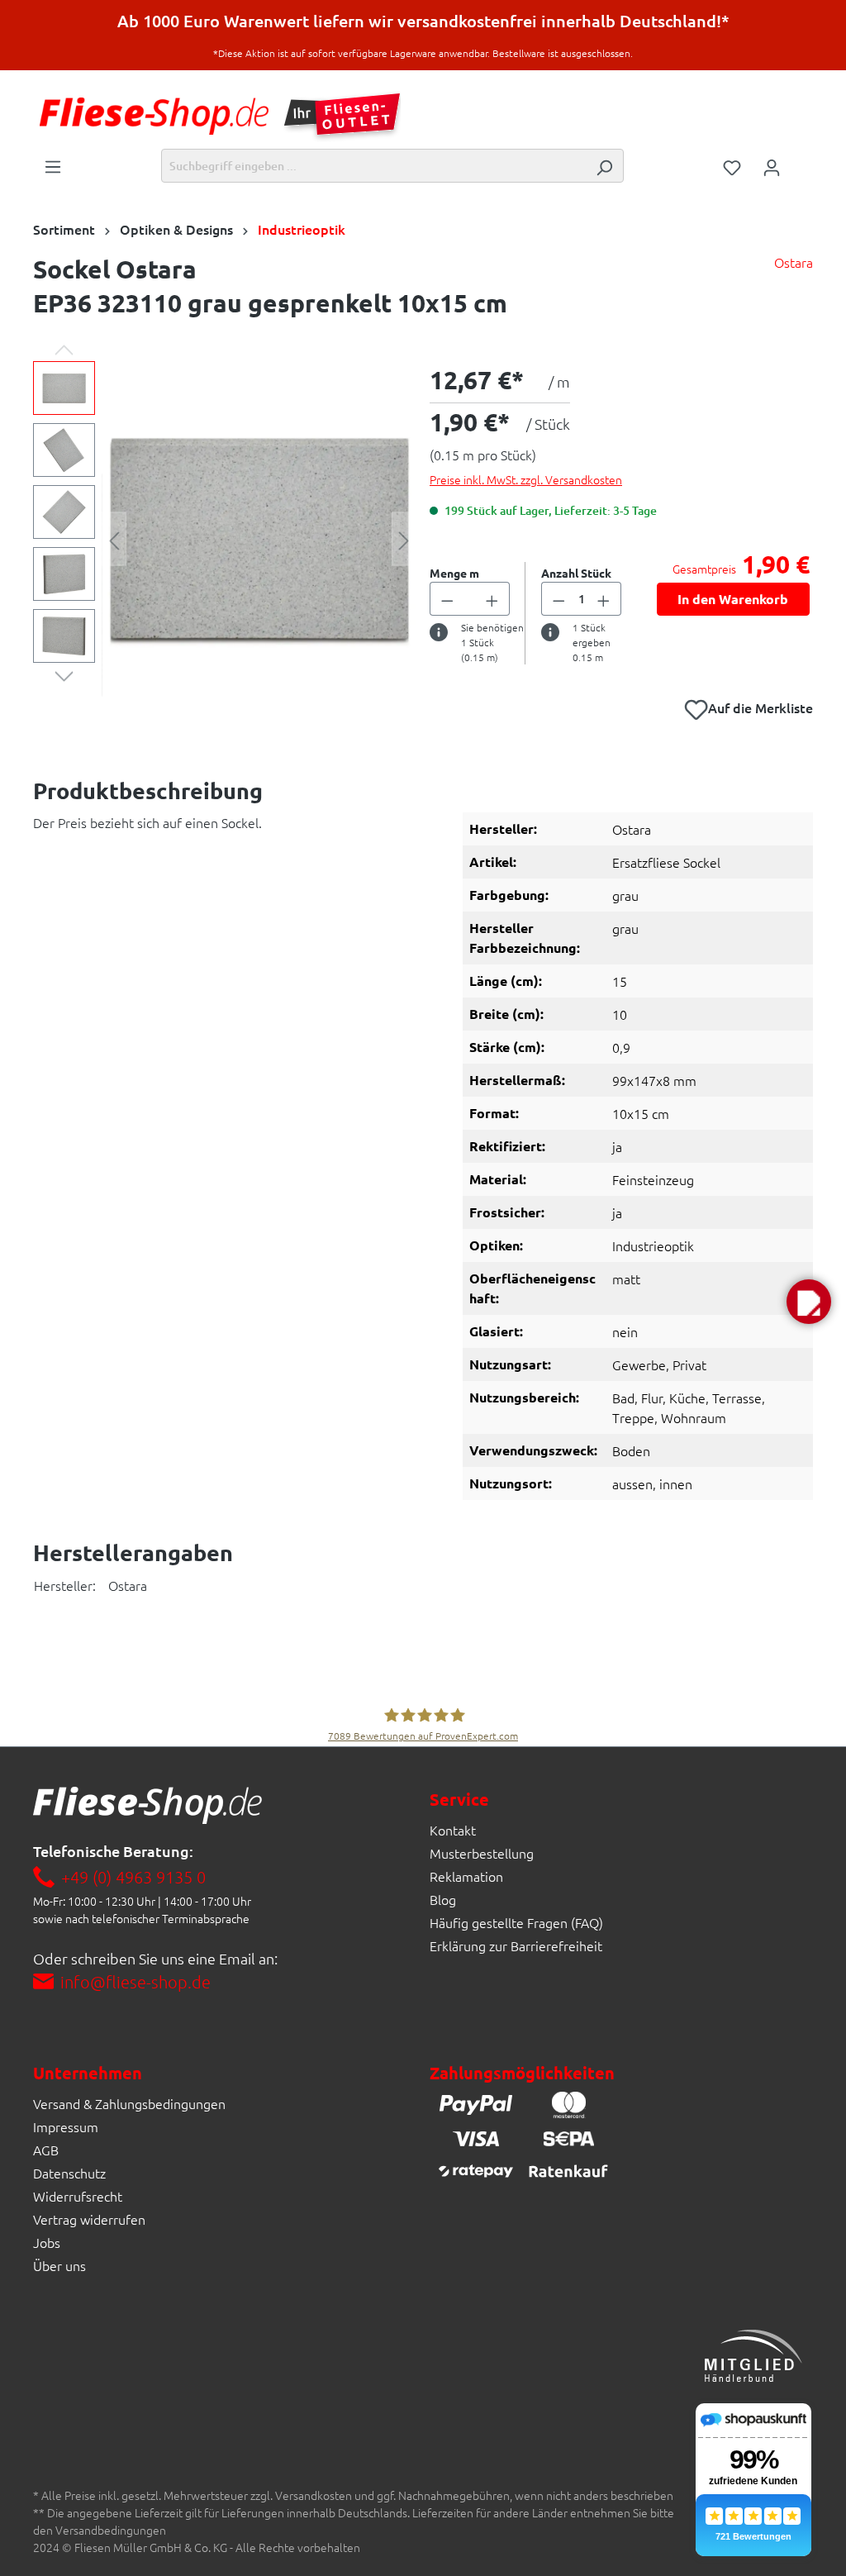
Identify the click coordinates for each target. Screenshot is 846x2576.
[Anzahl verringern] (447, 599)
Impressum (66, 2126)
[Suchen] (604, 166)
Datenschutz (69, 2173)
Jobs (47, 2242)
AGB (46, 2150)
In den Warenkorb (733, 599)
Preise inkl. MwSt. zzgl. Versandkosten (526, 479)
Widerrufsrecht (78, 2196)
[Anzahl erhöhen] (492, 599)
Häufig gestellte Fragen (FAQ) (516, 1922)
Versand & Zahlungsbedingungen (129, 2103)
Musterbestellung (482, 1853)
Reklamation (466, 1876)
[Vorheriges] (114, 539)
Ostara (794, 262)
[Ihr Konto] (772, 166)
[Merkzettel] (732, 166)
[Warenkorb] (802, 161)
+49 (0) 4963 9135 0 (133, 1877)
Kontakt (453, 1830)
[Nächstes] (404, 539)
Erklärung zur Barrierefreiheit (516, 1945)
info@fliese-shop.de (135, 1982)
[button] (809, 1302)
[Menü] (53, 165)
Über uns (59, 2265)
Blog (443, 1899)
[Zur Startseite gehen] (154, 116)
